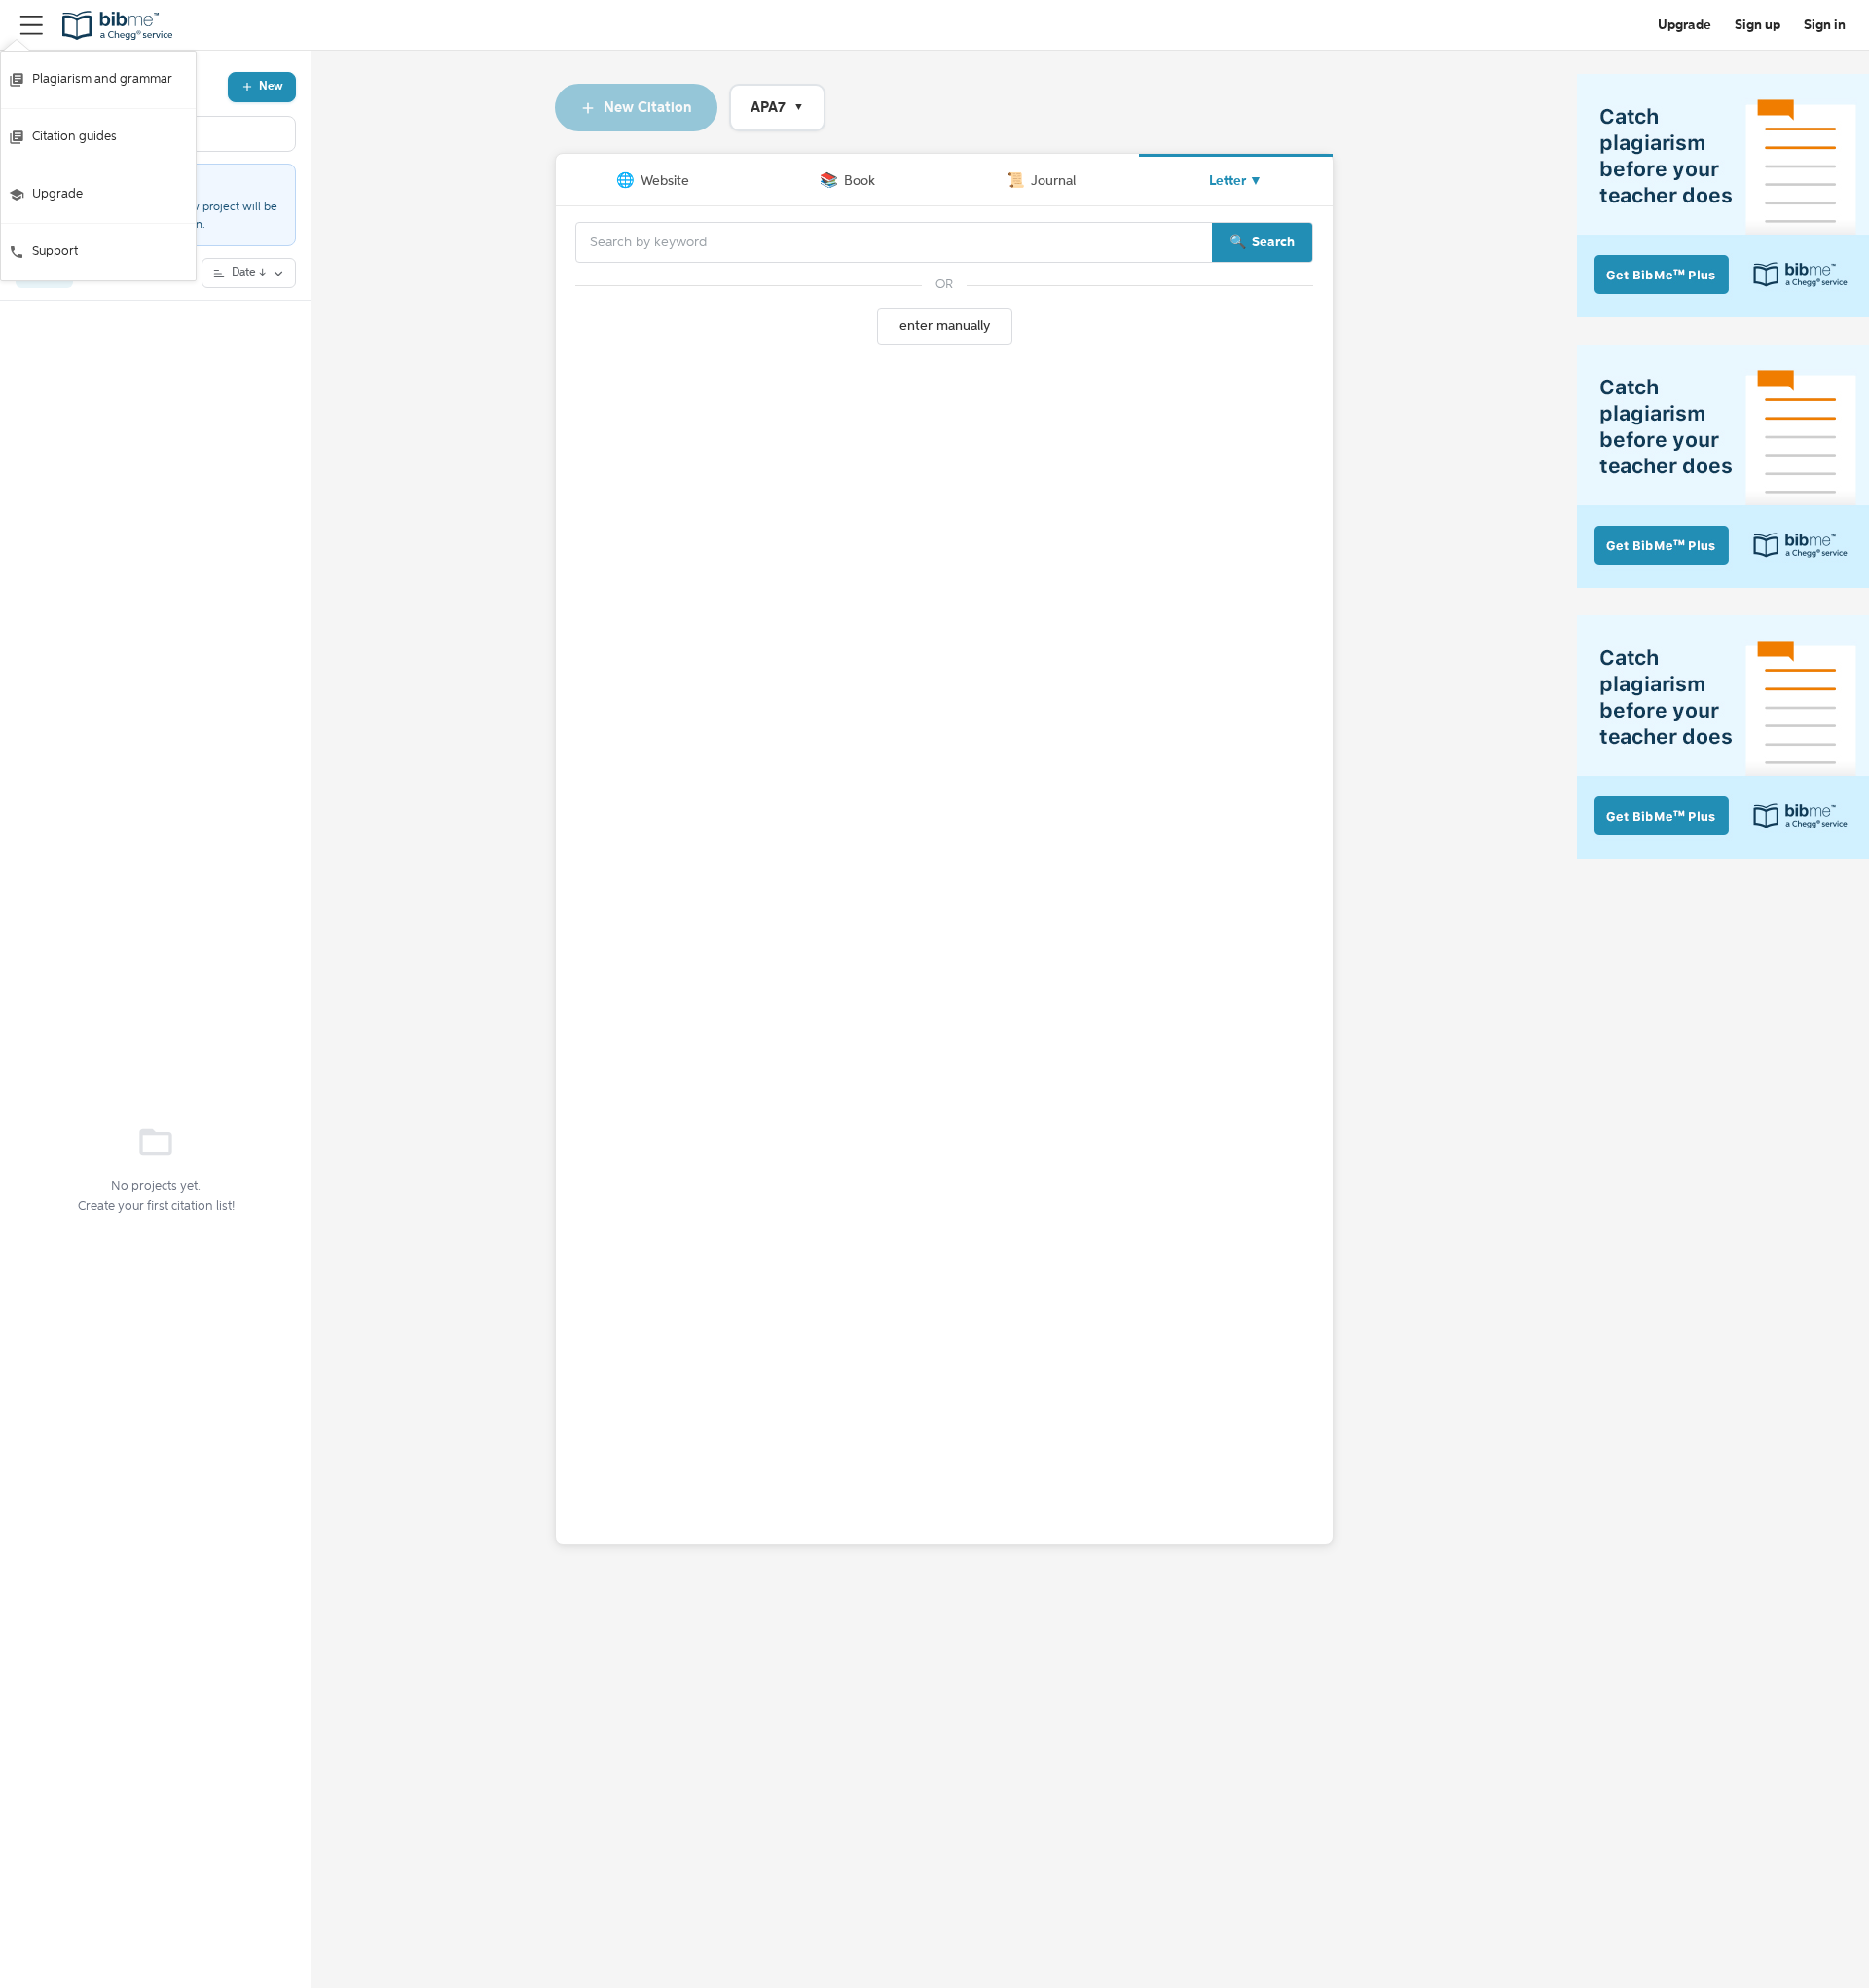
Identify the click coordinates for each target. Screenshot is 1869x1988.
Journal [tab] (1041, 181)
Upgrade (57, 194)
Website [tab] (653, 181)
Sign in (1825, 25)
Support (55, 252)
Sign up (1758, 25)
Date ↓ (249, 273)
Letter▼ (1236, 181)
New (271, 87)
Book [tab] (847, 181)
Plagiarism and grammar (102, 79)
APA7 (777, 108)
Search (1273, 242)
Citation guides (74, 137)
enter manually (945, 326)
